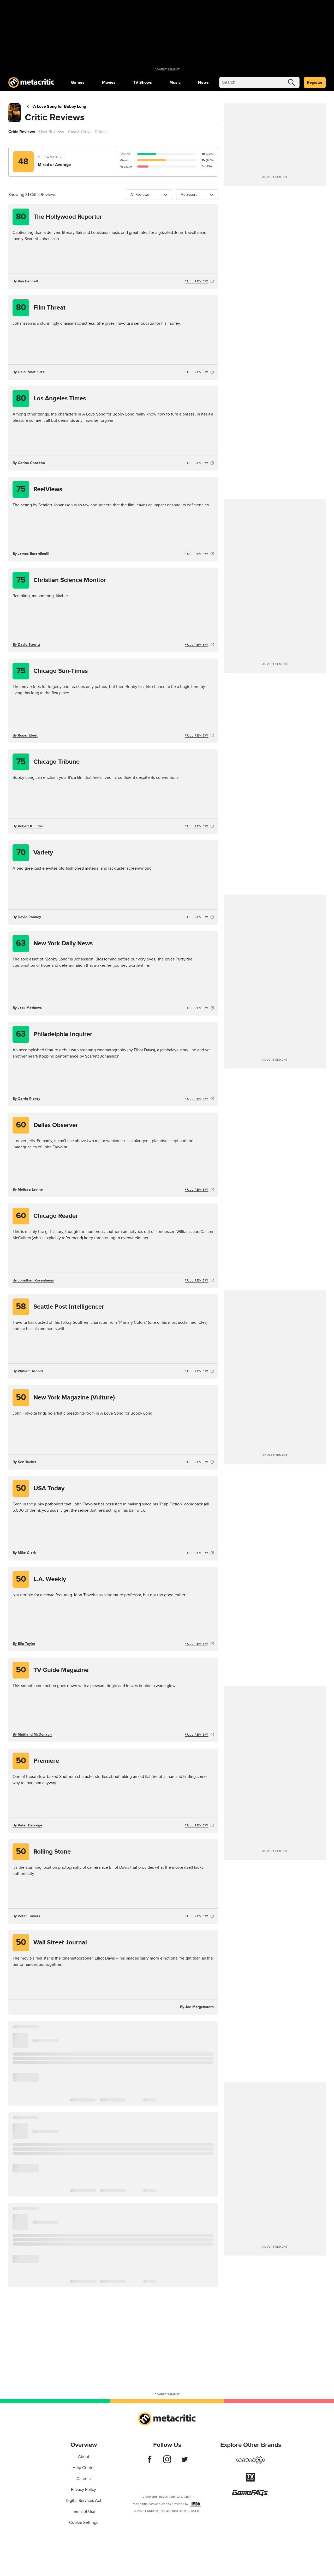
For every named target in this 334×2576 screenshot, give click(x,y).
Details (101, 132)
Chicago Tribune (48, 762)
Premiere (38, 1761)
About (84, 2457)
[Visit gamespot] (250, 2463)
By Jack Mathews (27, 1008)
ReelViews (39, 489)
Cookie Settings (84, 2522)
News (203, 82)
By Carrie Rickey (26, 1099)
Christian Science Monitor (61, 580)
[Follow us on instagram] (167, 2462)
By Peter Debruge (27, 1825)
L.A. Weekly (41, 1579)
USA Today (40, 1488)
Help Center (84, 2468)
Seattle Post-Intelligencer (60, 1307)
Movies (109, 82)
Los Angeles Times (51, 398)
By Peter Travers (26, 1916)
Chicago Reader (47, 1216)
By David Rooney (27, 917)
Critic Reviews (22, 132)
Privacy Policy (83, 2490)
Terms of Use (83, 2512)
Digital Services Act (83, 2501)
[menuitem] (78, 82)
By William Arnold (28, 1371)
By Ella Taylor (24, 1644)
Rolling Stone (43, 1852)
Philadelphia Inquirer (54, 1034)
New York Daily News (54, 943)
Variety (35, 853)
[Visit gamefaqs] (250, 2495)
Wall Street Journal (52, 1942)
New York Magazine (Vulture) (65, 1397)
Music (175, 82)
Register (315, 82)
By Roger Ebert (25, 735)
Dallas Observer (47, 1125)
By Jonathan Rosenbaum (33, 1280)
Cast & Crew (79, 132)
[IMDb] (196, 2504)
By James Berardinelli (31, 554)
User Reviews (52, 132)
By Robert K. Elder (28, 826)
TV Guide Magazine (52, 1670)
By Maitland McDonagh (32, 1734)
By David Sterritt (26, 645)
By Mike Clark (24, 1553)
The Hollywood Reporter (59, 217)
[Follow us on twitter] (185, 2462)
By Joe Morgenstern (197, 2007)
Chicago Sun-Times (52, 671)
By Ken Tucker (24, 1462)
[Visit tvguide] (250, 2480)
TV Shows (142, 82)
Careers (83, 2479)
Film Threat (41, 308)
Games (78, 82)
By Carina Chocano (29, 463)
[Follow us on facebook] (150, 2462)
